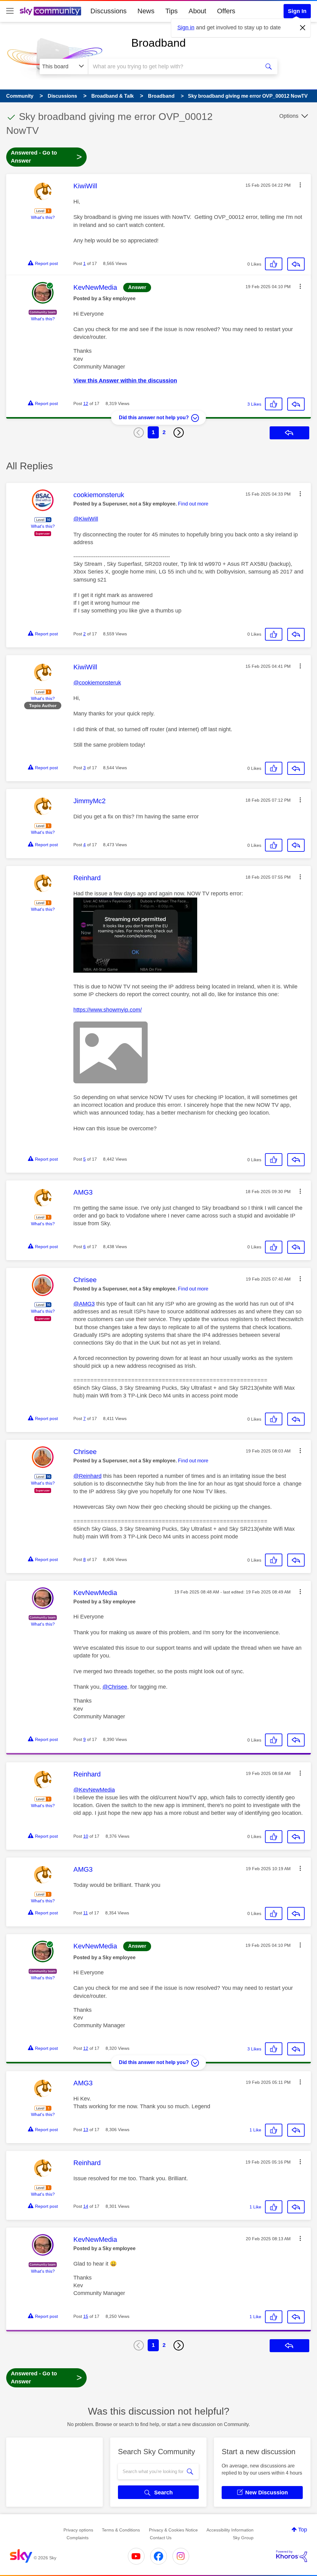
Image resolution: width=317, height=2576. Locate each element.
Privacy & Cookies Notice (173, 2530)
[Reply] (296, 264)
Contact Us (161, 2538)
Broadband (158, 43)
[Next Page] (179, 433)
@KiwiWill (86, 519)
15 (86, 2316)
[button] (300, 185)
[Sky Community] (50, 11)
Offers (226, 11)
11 (86, 1913)
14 (86, 2206)
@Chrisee (115, 1687)
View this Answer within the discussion (125, 381)
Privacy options (78, 2530)
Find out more (193, 504)
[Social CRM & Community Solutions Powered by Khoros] (292, 2556)
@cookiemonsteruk (97, 683)
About (197, 11)
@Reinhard (87, 1476)
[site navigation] (10, 11)
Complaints (78, 2538)
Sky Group (243, 2538)
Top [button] (303, 2530)
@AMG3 (84, 1304)
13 (86, 2130)
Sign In (297, 11)
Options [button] (289, 116)
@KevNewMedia (94, 1790)
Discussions (109, 11)
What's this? (43, 217)
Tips (172, 11)
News (146, 11)
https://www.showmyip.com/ (108, 1010)
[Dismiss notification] (303, 28)
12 (86, 403)
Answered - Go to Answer (46, 157)
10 (86, 1836)
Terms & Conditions (121, 2530)
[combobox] (173, 66)
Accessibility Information (230, 2530)
